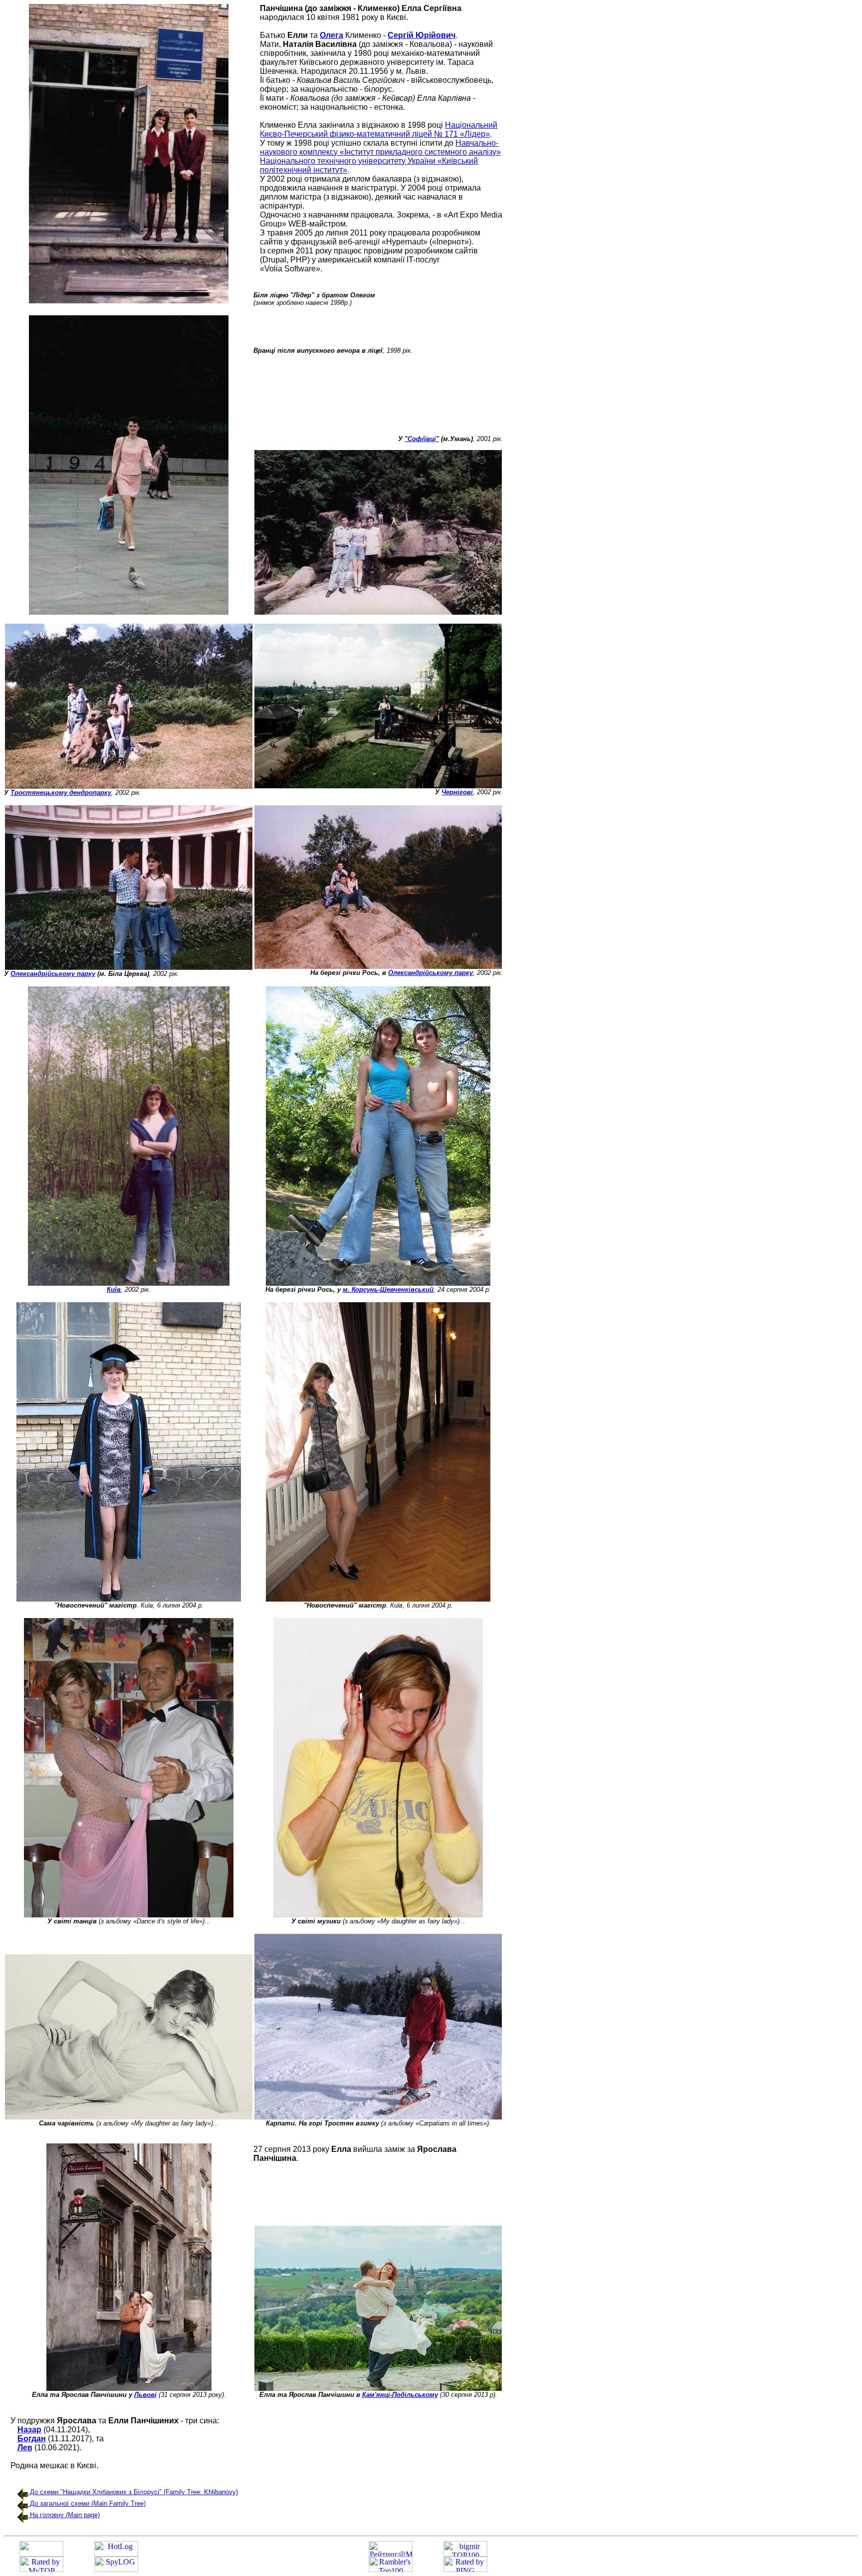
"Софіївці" (422, 439)
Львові (145, 2395)
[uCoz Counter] (41, 2554)
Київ (114, 1289)
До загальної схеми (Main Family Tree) (88, 2503)
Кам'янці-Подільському (400, 2395)
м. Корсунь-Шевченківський (388, 1289)
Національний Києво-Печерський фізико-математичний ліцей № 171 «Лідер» (379, 129)
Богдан (32, 2439)
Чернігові (457, 792)
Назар (29, 2430)
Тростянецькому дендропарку (61, 793)
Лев (25, 2448)
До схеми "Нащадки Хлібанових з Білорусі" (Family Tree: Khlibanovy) (133, 2492)
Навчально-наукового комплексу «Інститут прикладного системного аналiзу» (380, 147)
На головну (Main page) (65, 2515)
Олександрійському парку (53, 974)
